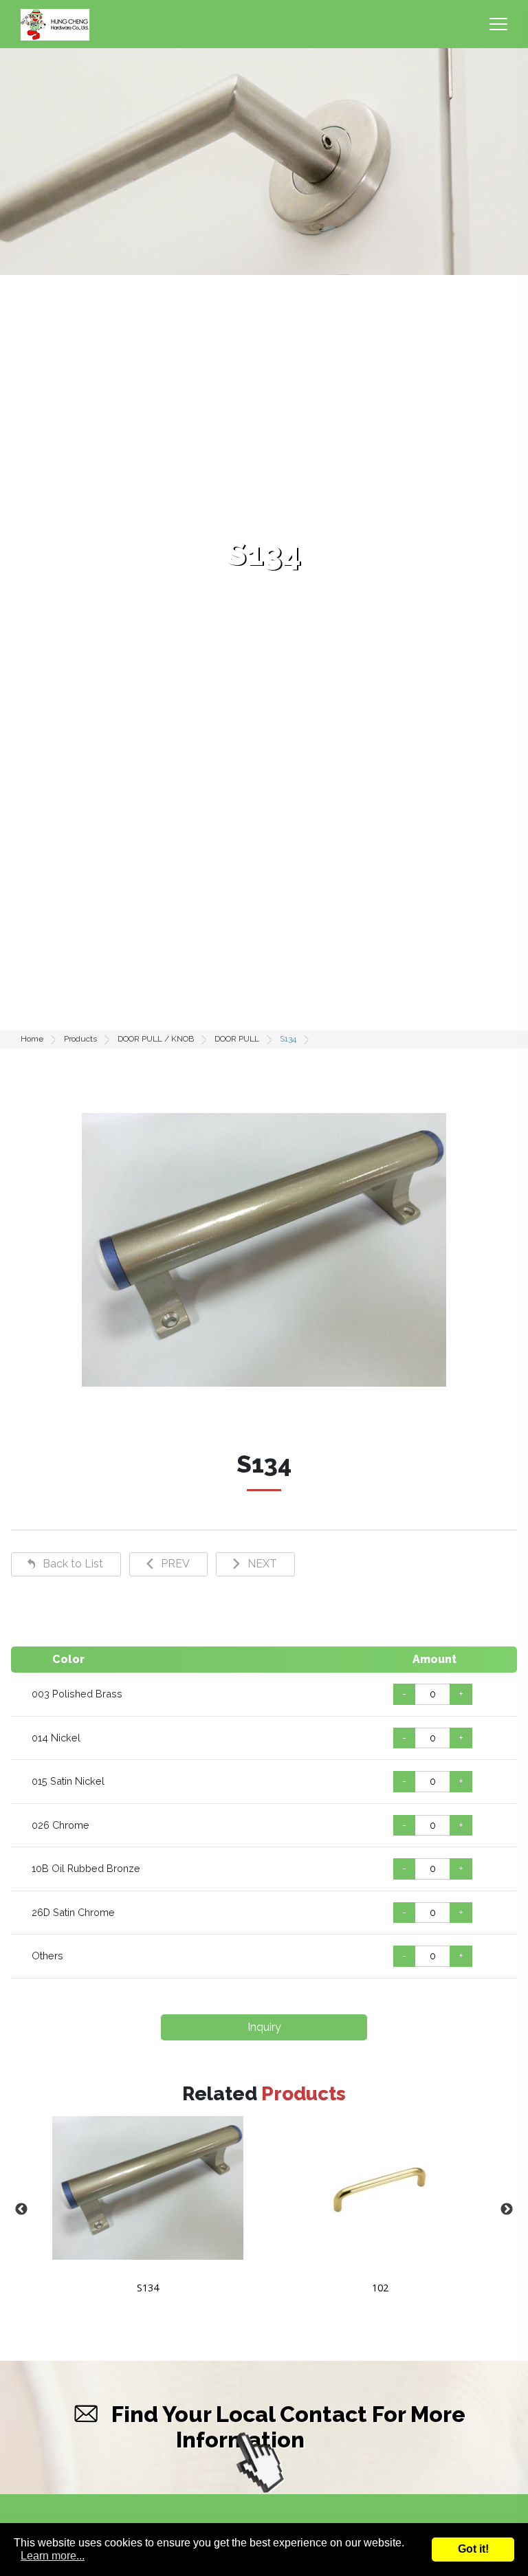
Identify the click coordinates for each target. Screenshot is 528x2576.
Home (32, 1039)
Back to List (73, 1564)
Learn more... (53, 2556)
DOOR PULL (237, 1039)
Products (80, 1039)
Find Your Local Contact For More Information (288, 2427)
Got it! (473, 2549)
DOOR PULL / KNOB (156, 1039)
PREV (175, 1564)
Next (507, 2210)
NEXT (262, 1564)
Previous (21, 2210)
